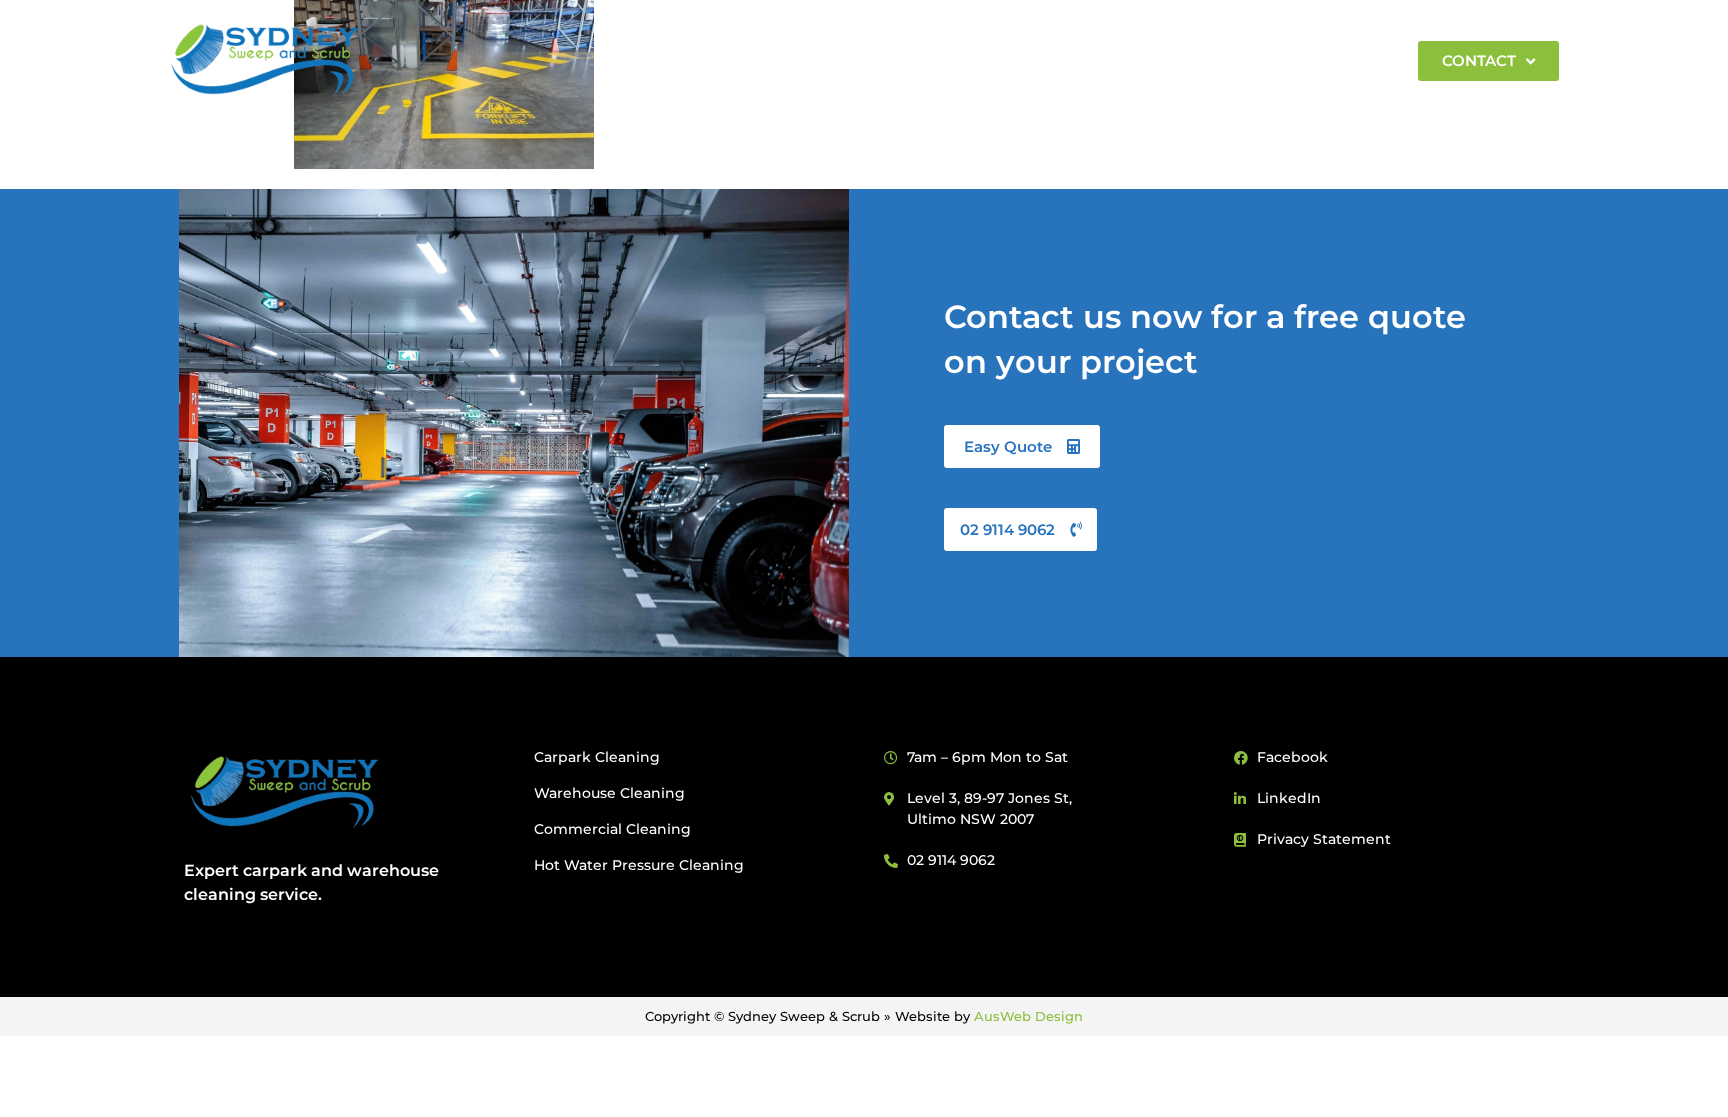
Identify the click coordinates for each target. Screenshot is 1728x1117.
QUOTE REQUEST (1085, 60)
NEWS (1212, 60)
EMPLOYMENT (1327, 60)
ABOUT (655, 60)
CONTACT (1479, 60)
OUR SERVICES (906, 60)
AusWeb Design (1028, 1016)
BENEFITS (775, 60)
